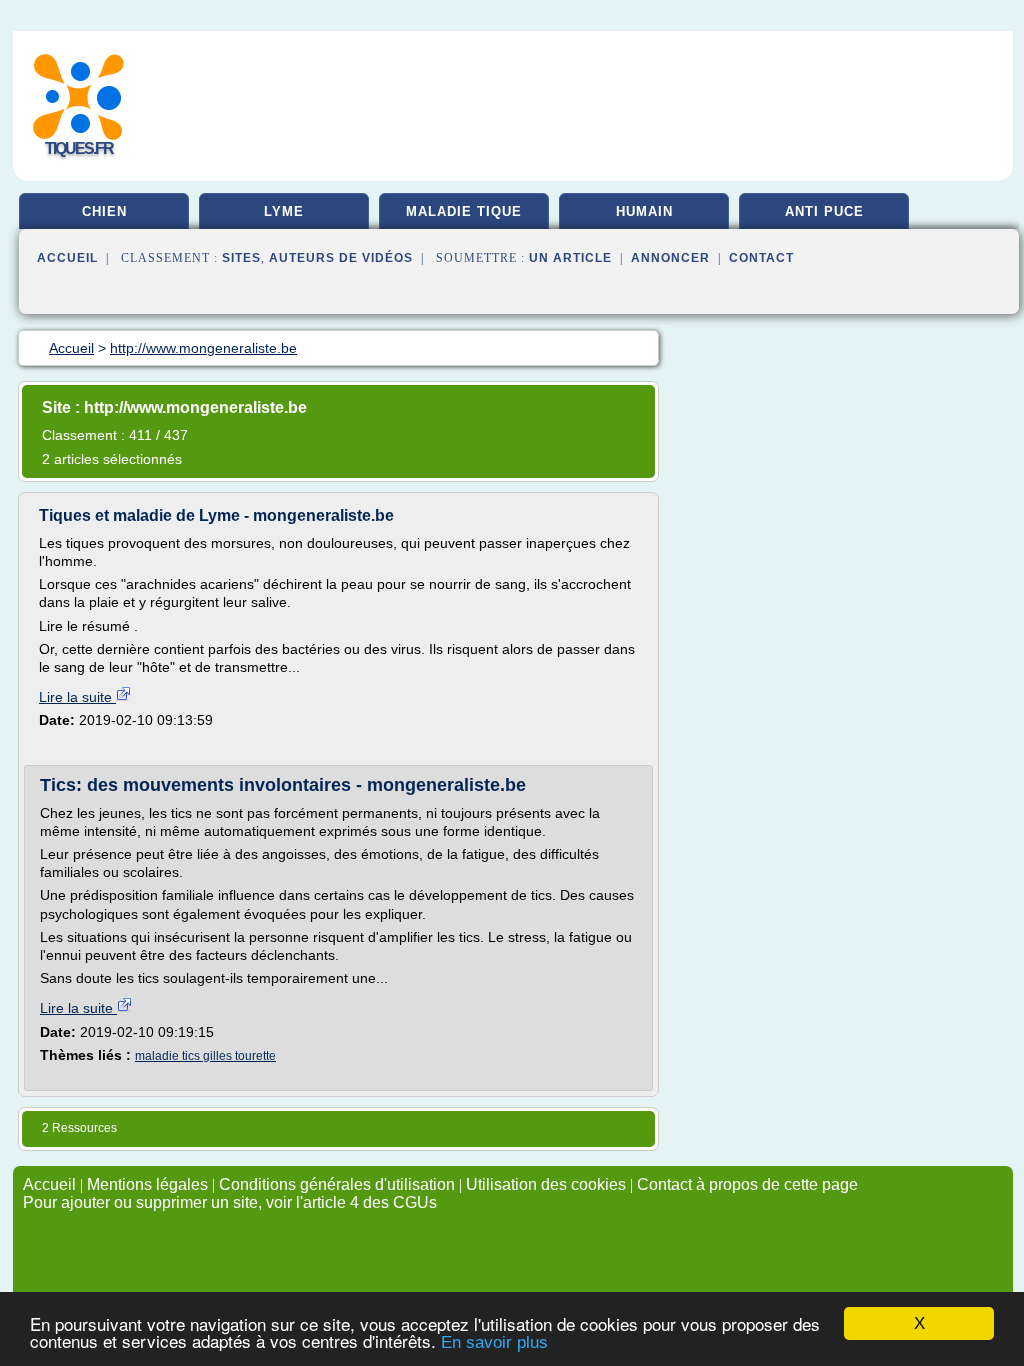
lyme (284, 211)
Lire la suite (77, 697)
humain (644, 211)
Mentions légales (147, 1184)
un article (570, 258)
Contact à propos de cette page (747, 1184)
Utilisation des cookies (546, 1184)
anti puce (824, 211)
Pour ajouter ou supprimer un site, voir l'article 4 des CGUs (230, 1202)
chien (104, 211)
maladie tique (464, 211)
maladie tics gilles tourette (205, 1056)
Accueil (67, 258)
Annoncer (670, 258)
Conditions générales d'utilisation (337, 1184)
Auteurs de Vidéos (341, 258)
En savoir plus (494, 1342)
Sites (241, 258)
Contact (761, 258)
